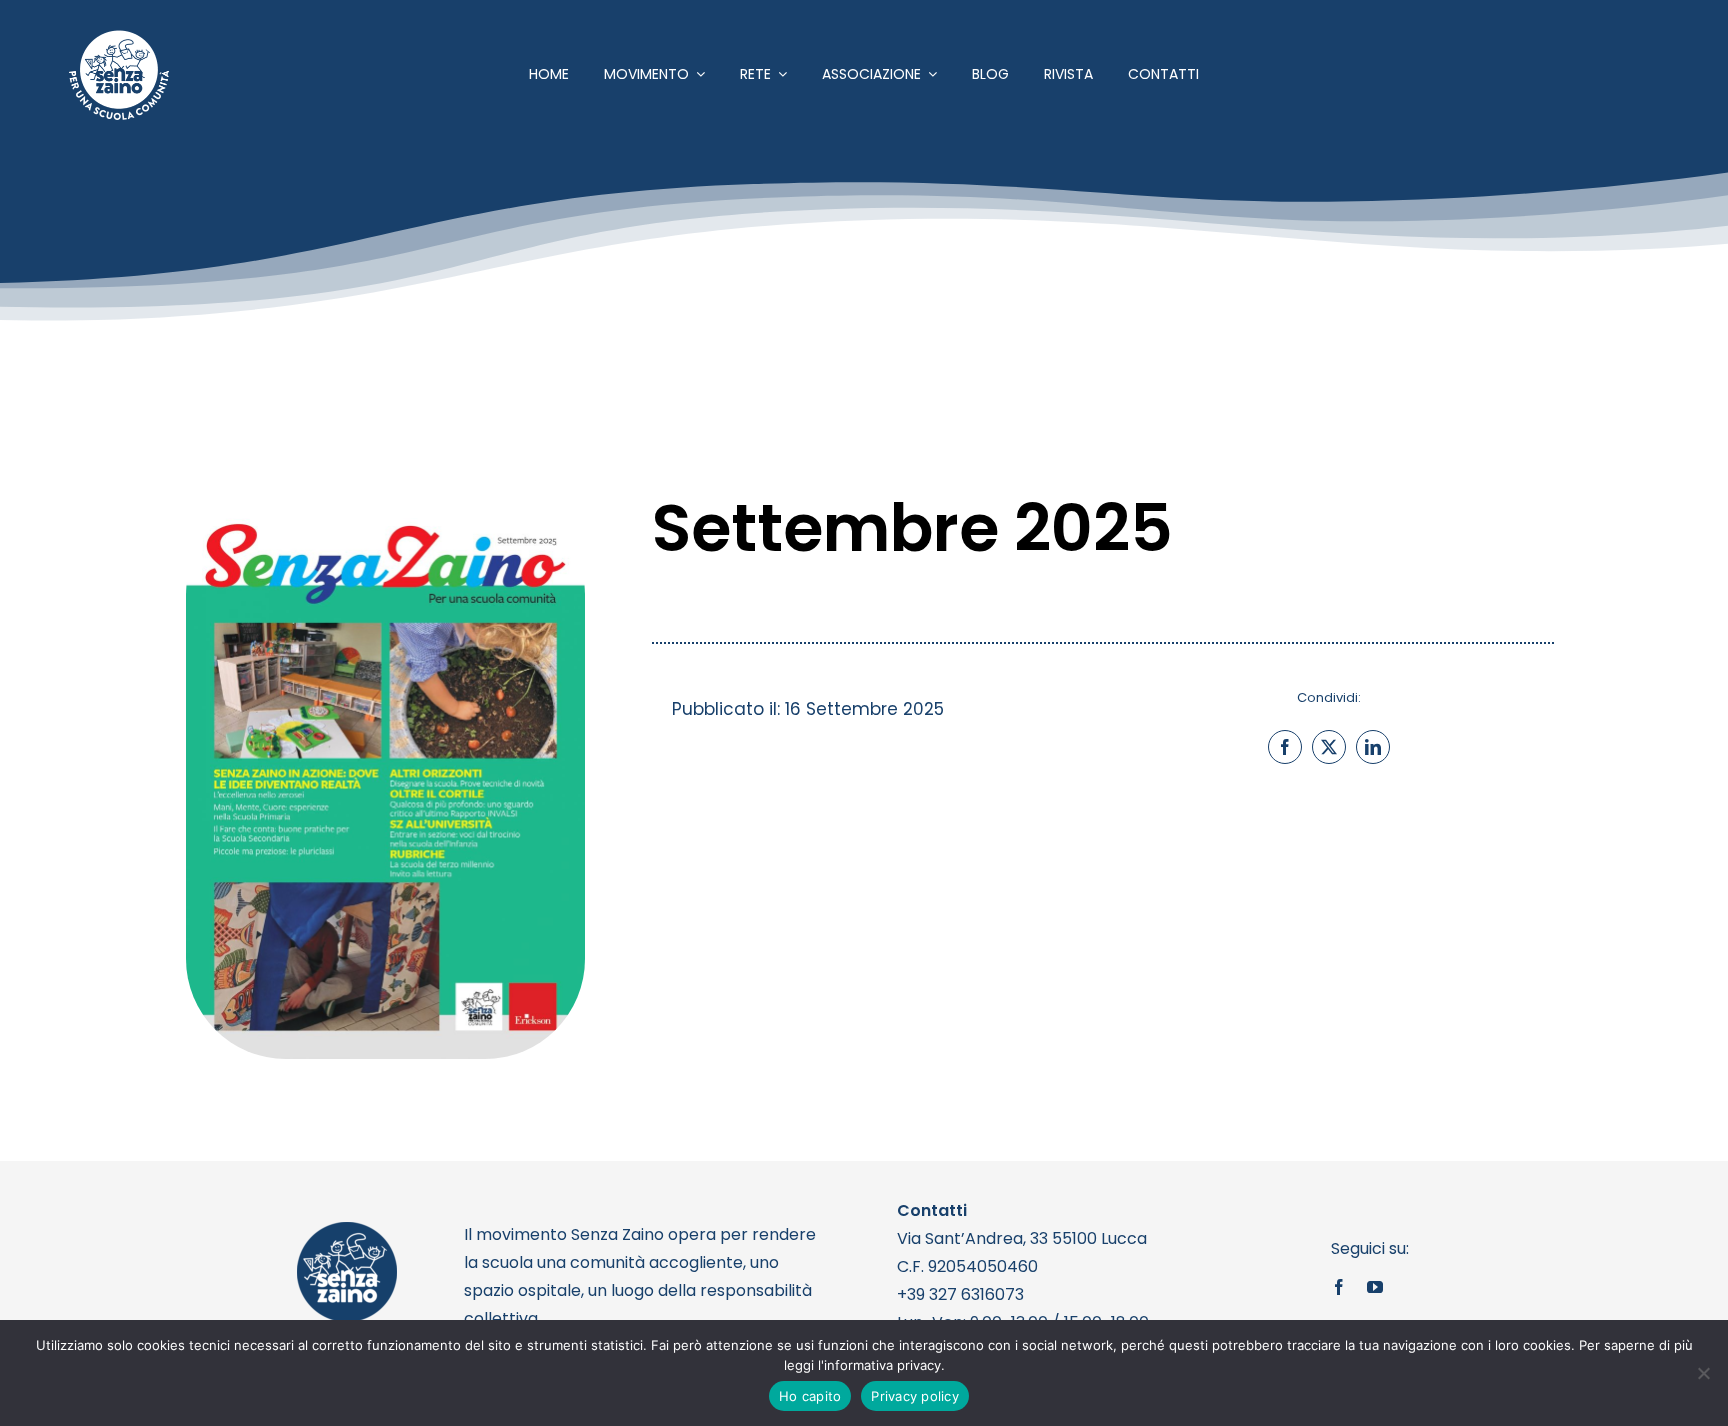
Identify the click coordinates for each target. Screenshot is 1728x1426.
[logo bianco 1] (119, 38)
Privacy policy (915, 1396)
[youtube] (1375, 1287)
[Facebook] (1285, 747)
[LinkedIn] (1373, 747)
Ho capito (810, 1396)
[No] (1703, 1373)
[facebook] (1339, 1287)
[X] (1329, 747)
